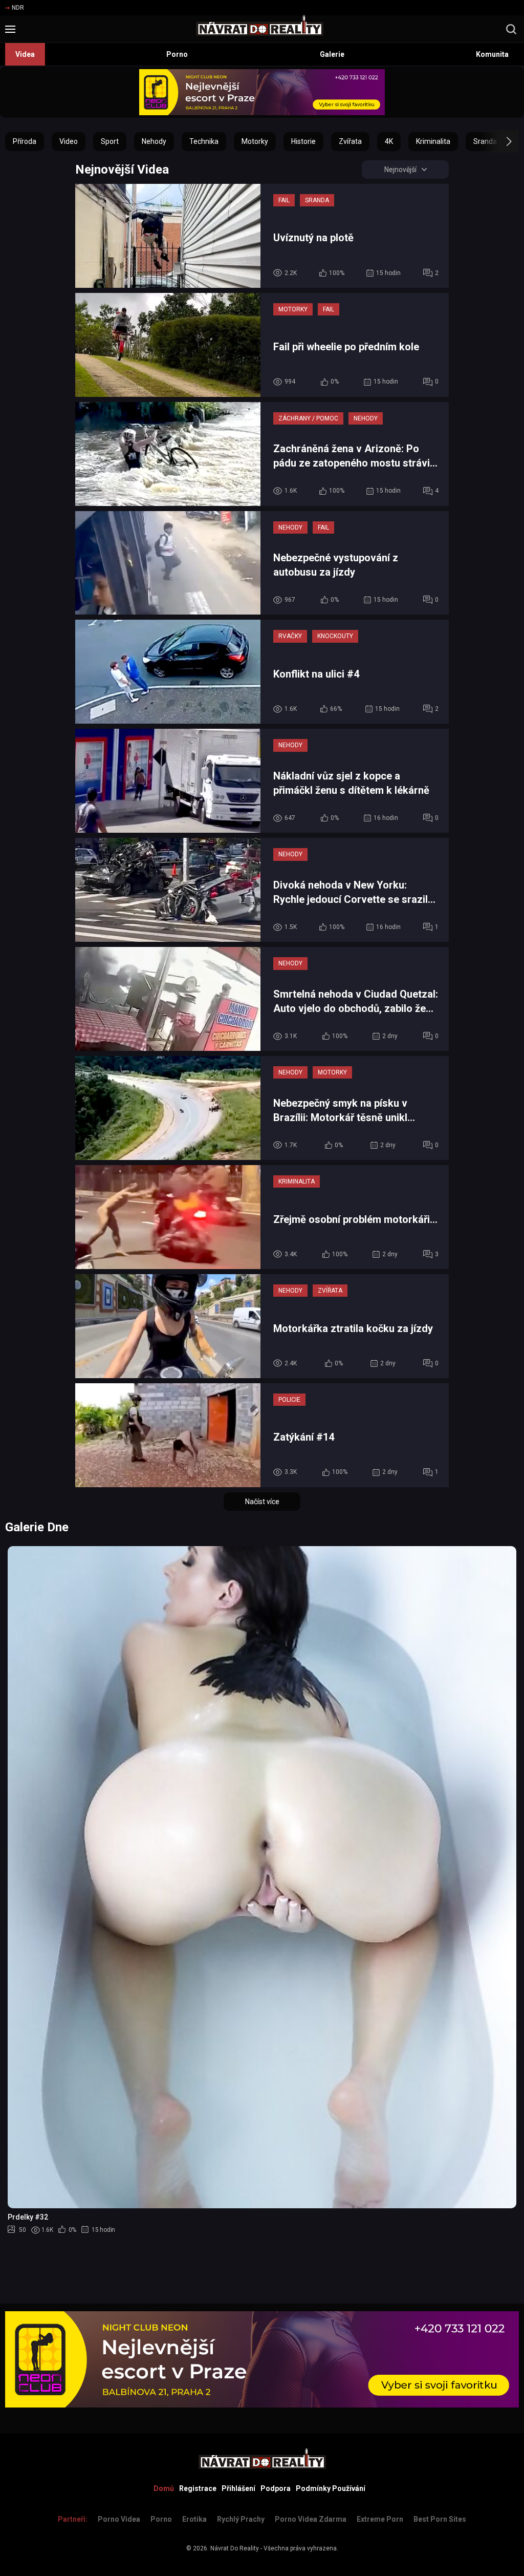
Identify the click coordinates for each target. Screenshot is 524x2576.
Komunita (492, 54)
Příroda (25, 141)
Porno (177, 54)
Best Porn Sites (440, 2519)
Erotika (194, 2519)
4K (389, 141)
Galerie (332, 54)
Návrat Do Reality (235, 2548)
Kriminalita (433, 141)
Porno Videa (119, 2519)
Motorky (255, 141)
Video (69, 141)
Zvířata (350, 141)
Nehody (154, 141)
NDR (18, 8)
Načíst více (262, 1502)
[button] (500, 141)
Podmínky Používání (331, 2488)
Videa (25, 54)
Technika (204, 141)
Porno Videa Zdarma (311, 2519)
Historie (303, 141)
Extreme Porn (380, 2519)
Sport (110, 141)
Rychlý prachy (241, 2519)
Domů (164, 2488)
